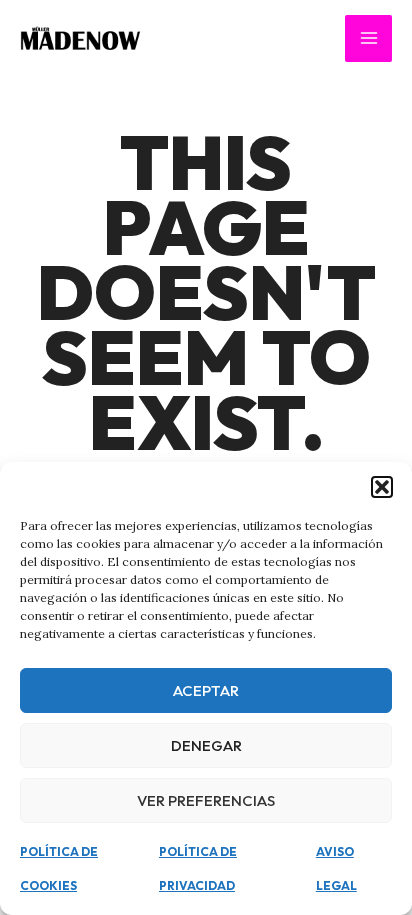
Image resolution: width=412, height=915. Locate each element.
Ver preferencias (206, 800)
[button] (382, 487)
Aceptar (206, 690)
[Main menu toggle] (368, 38)
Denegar (206, 745)
